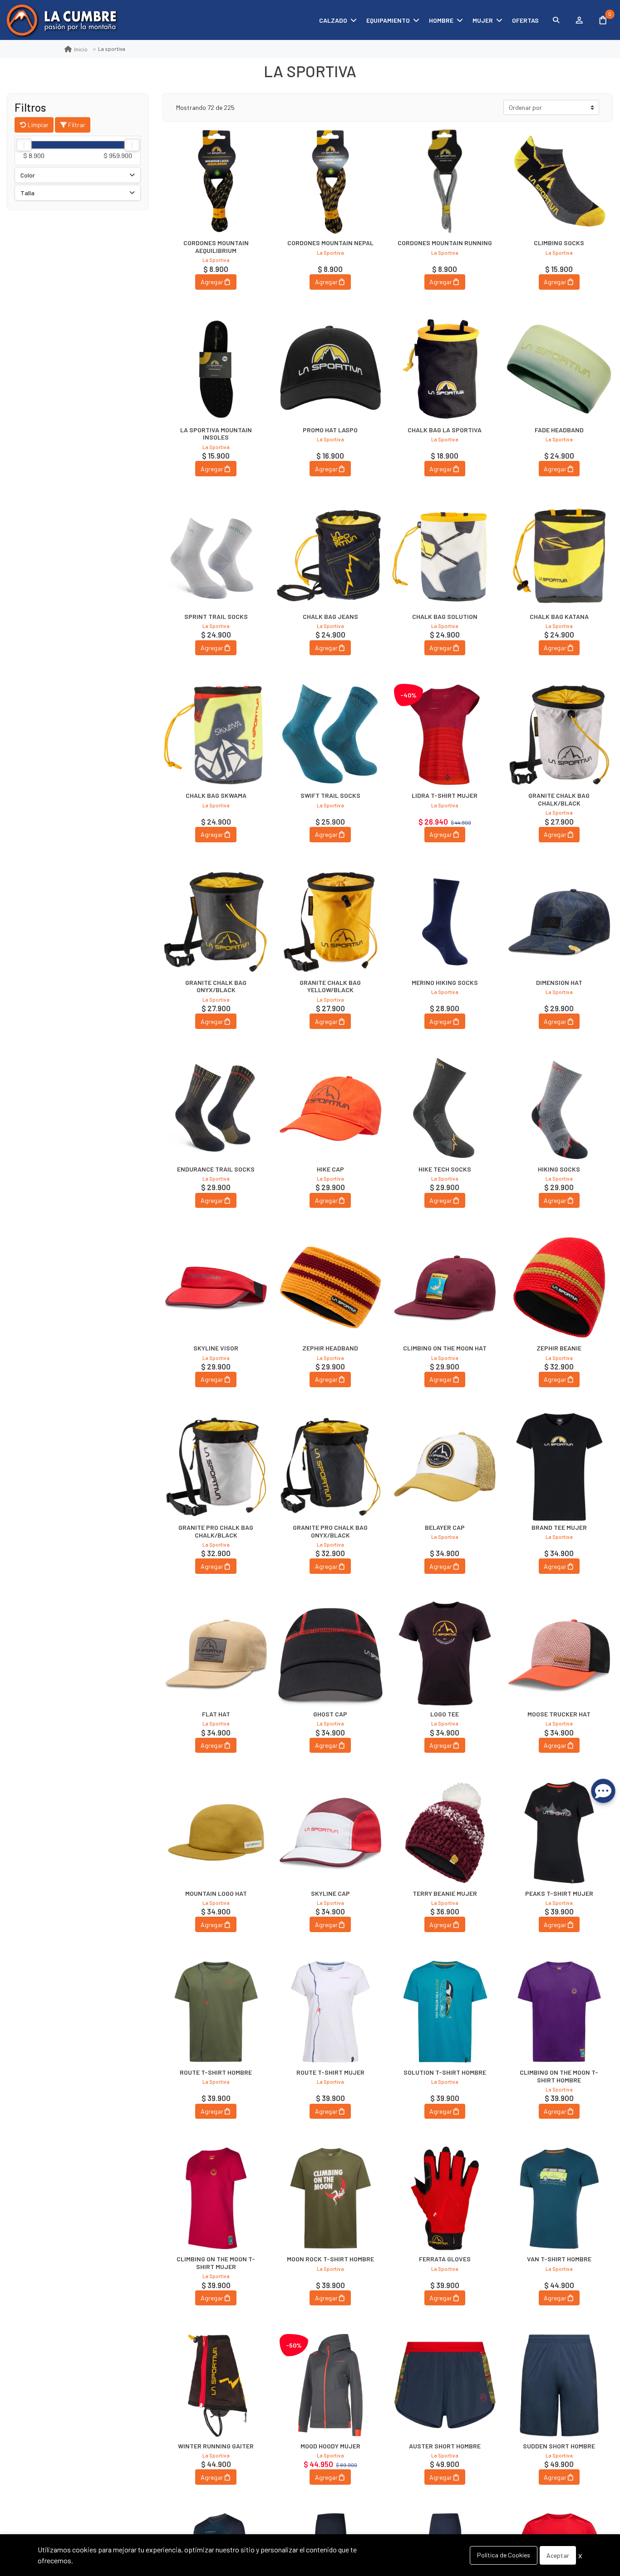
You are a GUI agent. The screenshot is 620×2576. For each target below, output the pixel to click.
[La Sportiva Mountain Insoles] (216, 369)
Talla (27, 193)
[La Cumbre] (61, 20)
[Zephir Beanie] (559, 1287)
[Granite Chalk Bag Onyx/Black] (216, 922)
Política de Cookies (504, 2555)
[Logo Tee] (445, 1653)
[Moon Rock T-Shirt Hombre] (330, 2198)
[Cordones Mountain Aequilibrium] (216, 182)
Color (28, 175)
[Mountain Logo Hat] (216, 1832)
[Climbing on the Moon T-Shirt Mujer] (216, 2198)
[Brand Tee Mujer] (559, 1467)
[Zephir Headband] (330, 1287)
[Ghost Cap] (330, 1653)
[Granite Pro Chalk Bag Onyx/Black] (330, 1467)
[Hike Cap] (330, 1108)
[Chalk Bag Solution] (445, 556)
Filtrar (76, 125)
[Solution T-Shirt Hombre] (445, 2012)
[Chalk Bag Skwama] (216, 735)
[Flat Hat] (216, 1653)
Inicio (81, 49)
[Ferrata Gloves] (445, 2198)
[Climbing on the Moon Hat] (445, 1287)
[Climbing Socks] (559, 182)
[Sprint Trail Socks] (216, 556)
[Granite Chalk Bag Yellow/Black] (330, 922)
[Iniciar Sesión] (579, 20)
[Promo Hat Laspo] (330, 369)
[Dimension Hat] (559, 922)
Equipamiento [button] (388, 20)
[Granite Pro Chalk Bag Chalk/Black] (216, 1467)
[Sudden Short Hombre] (559, 2385)
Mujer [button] (483, 20)
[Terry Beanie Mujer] (445, 1832)
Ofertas (525, 20)
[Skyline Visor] (216, 1287)
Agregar (212, 282)
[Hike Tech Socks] (445, 1108)
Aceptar (558, 2555)
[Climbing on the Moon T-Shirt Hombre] (559, 2012)
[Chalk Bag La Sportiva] (445, 369)
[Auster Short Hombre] (445, 2385)
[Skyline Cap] (330, 1832)
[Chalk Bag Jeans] (330, 556)
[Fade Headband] (559, 369)
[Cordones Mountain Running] (445, 182)
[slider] (24, 145)
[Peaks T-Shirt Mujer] (559, 1832)
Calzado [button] (333, 20)
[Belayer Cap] (445, 1467)
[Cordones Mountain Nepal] (330, 182)
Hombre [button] (441, 20)
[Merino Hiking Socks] (445, 922)
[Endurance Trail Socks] (216, 1108)
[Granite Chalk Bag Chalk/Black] (559, 735)
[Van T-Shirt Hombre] (559, 2198)
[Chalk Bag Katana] (559, 556)
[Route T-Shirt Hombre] (216, 2012)
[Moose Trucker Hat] (559, 1653)
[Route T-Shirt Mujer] (330, 2012)
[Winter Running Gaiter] (216, 2385)
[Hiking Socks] (559, 1108)
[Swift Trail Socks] (330, 735)
